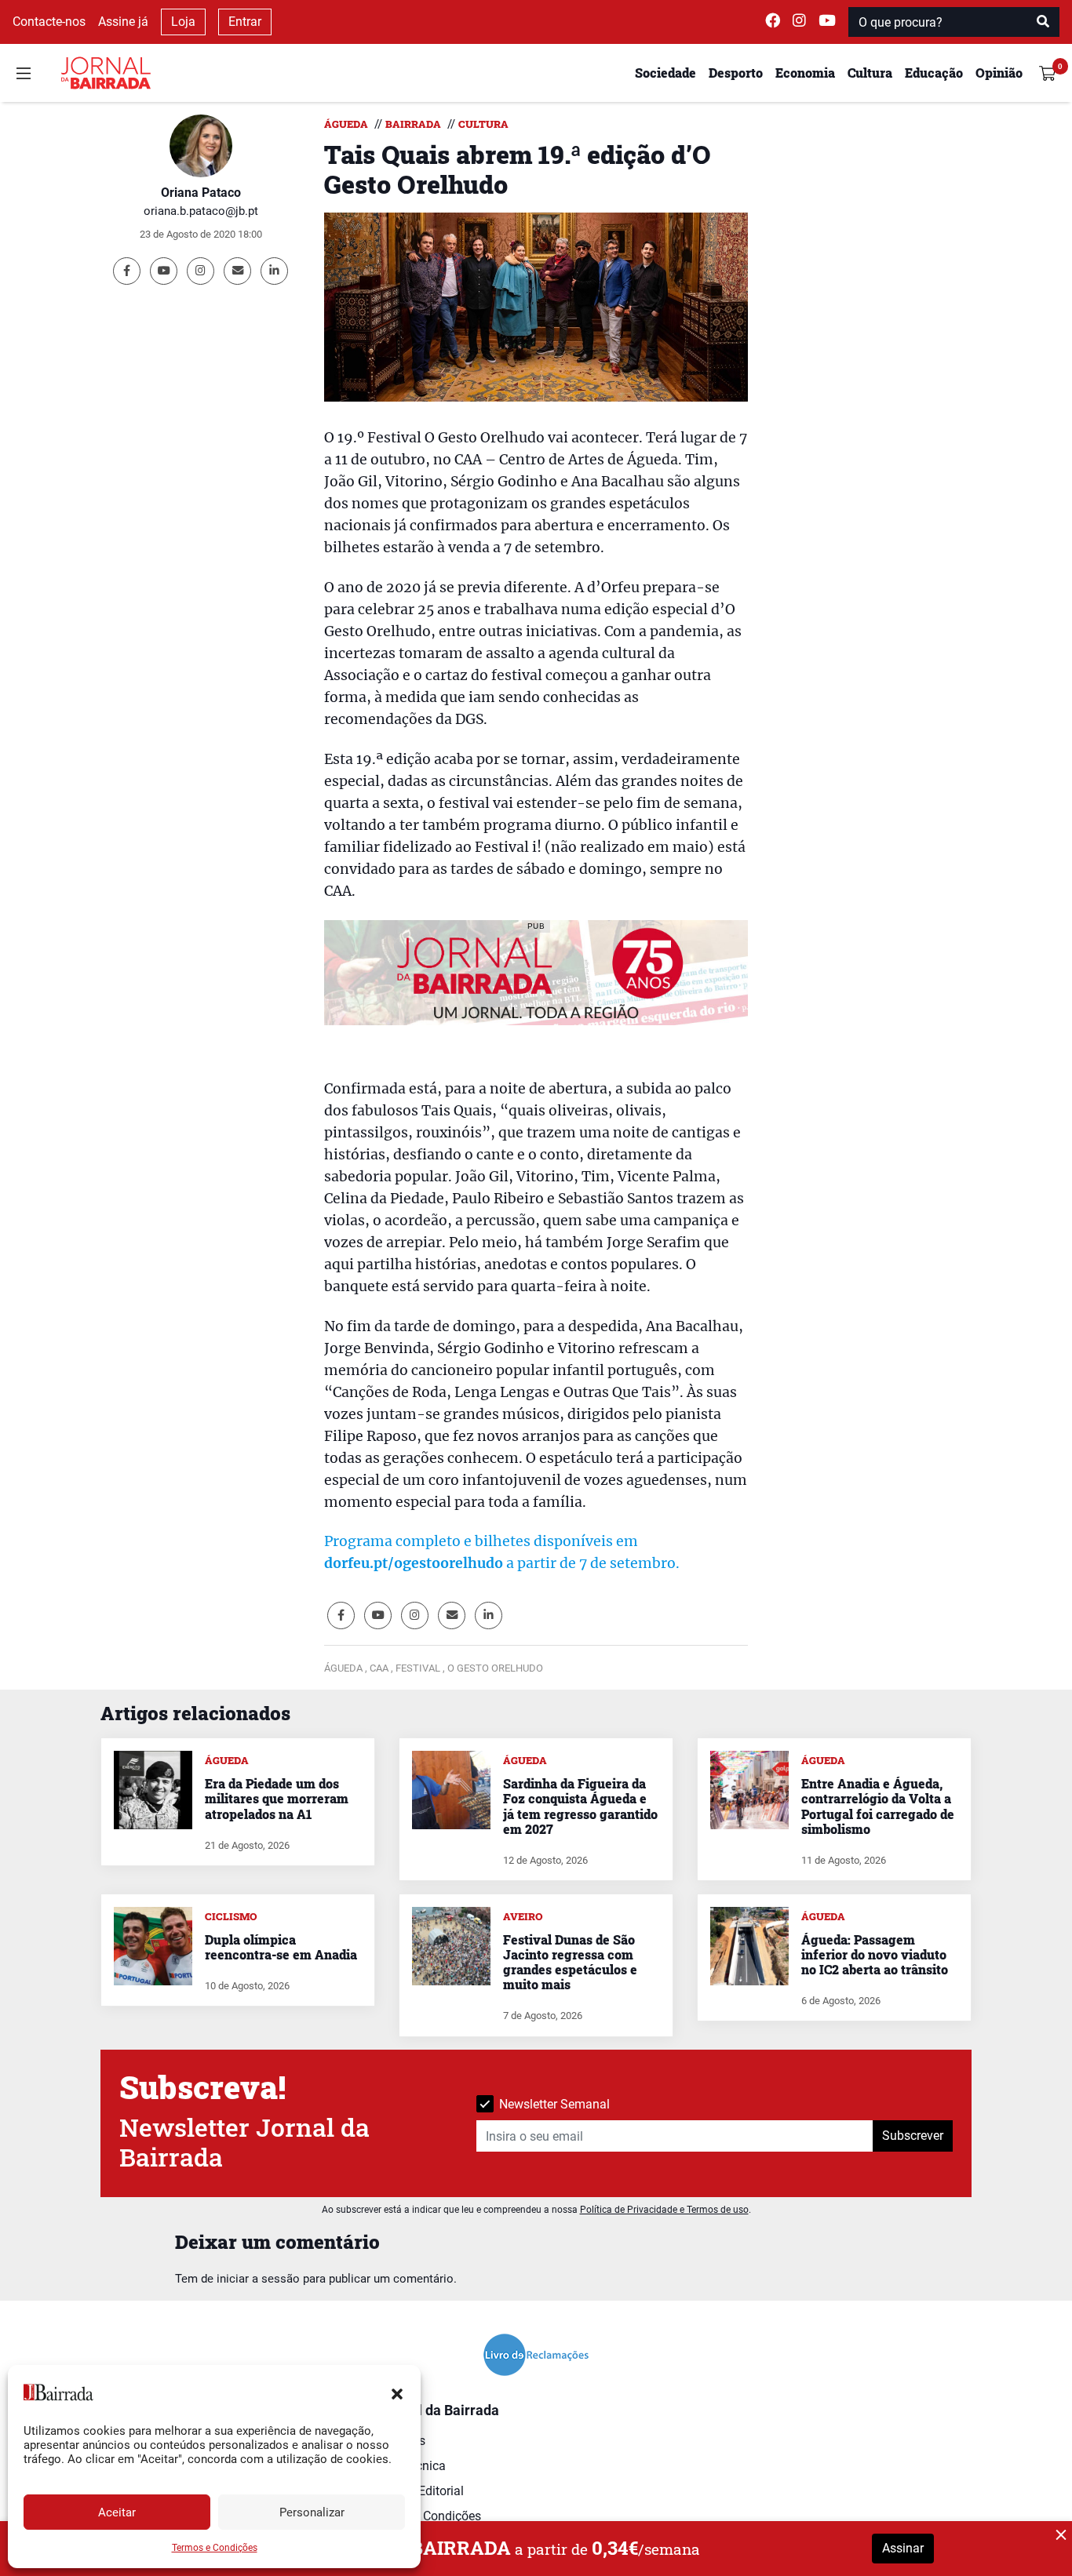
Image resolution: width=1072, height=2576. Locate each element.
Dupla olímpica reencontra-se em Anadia (281, 1947)
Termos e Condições (215, 2548)
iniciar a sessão (258, 2279)
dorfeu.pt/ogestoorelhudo (414, 1563)
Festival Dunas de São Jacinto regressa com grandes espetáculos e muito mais (570, 1962)
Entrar (245, 22)
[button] (397, 2392)
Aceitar (117, 2512)
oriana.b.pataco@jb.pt (201, 211)
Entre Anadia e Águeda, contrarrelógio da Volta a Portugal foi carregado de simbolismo (878, 1806)
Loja (183, 22)
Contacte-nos (49, 22)
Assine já (123, 22)
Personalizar (312, 2512)
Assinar (903, 2548)
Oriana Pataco (201, 193)
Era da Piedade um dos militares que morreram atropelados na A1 (277, 1798)
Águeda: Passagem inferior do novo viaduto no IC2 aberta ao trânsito (875, 1954)
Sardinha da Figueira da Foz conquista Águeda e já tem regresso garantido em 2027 (580, 1806)
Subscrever (913, 2136)
